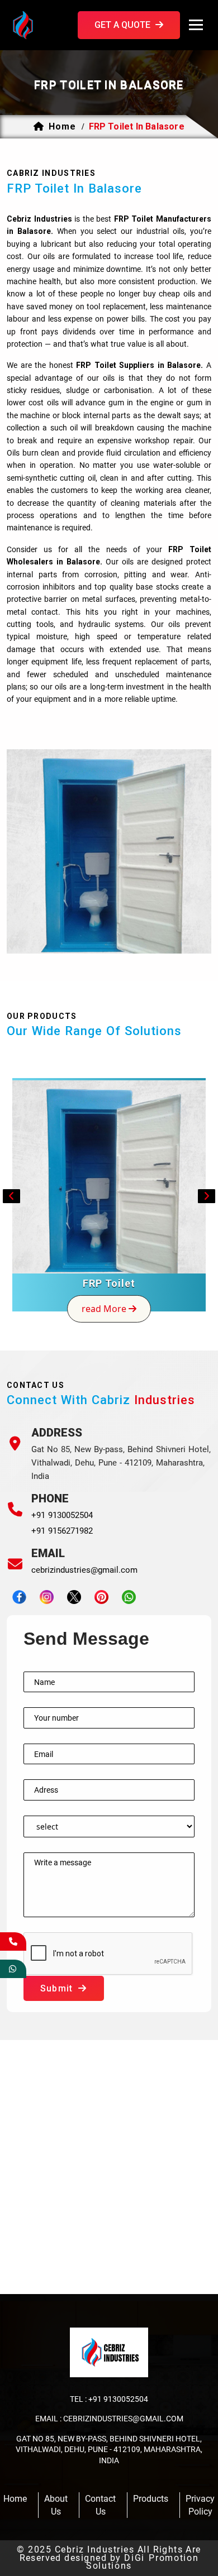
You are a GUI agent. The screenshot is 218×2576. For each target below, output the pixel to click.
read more (105, 1309)
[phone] (13, 1941)
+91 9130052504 (62, 1515)
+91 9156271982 (62, 1531)
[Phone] (15, 1509)
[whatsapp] (13, 1969)
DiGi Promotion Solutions (143, 2562)
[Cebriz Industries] (40, 24)
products (151, 2499)
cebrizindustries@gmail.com (84, 1570)
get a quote (124, 25)
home (62, 126)
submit (58, 1988)
